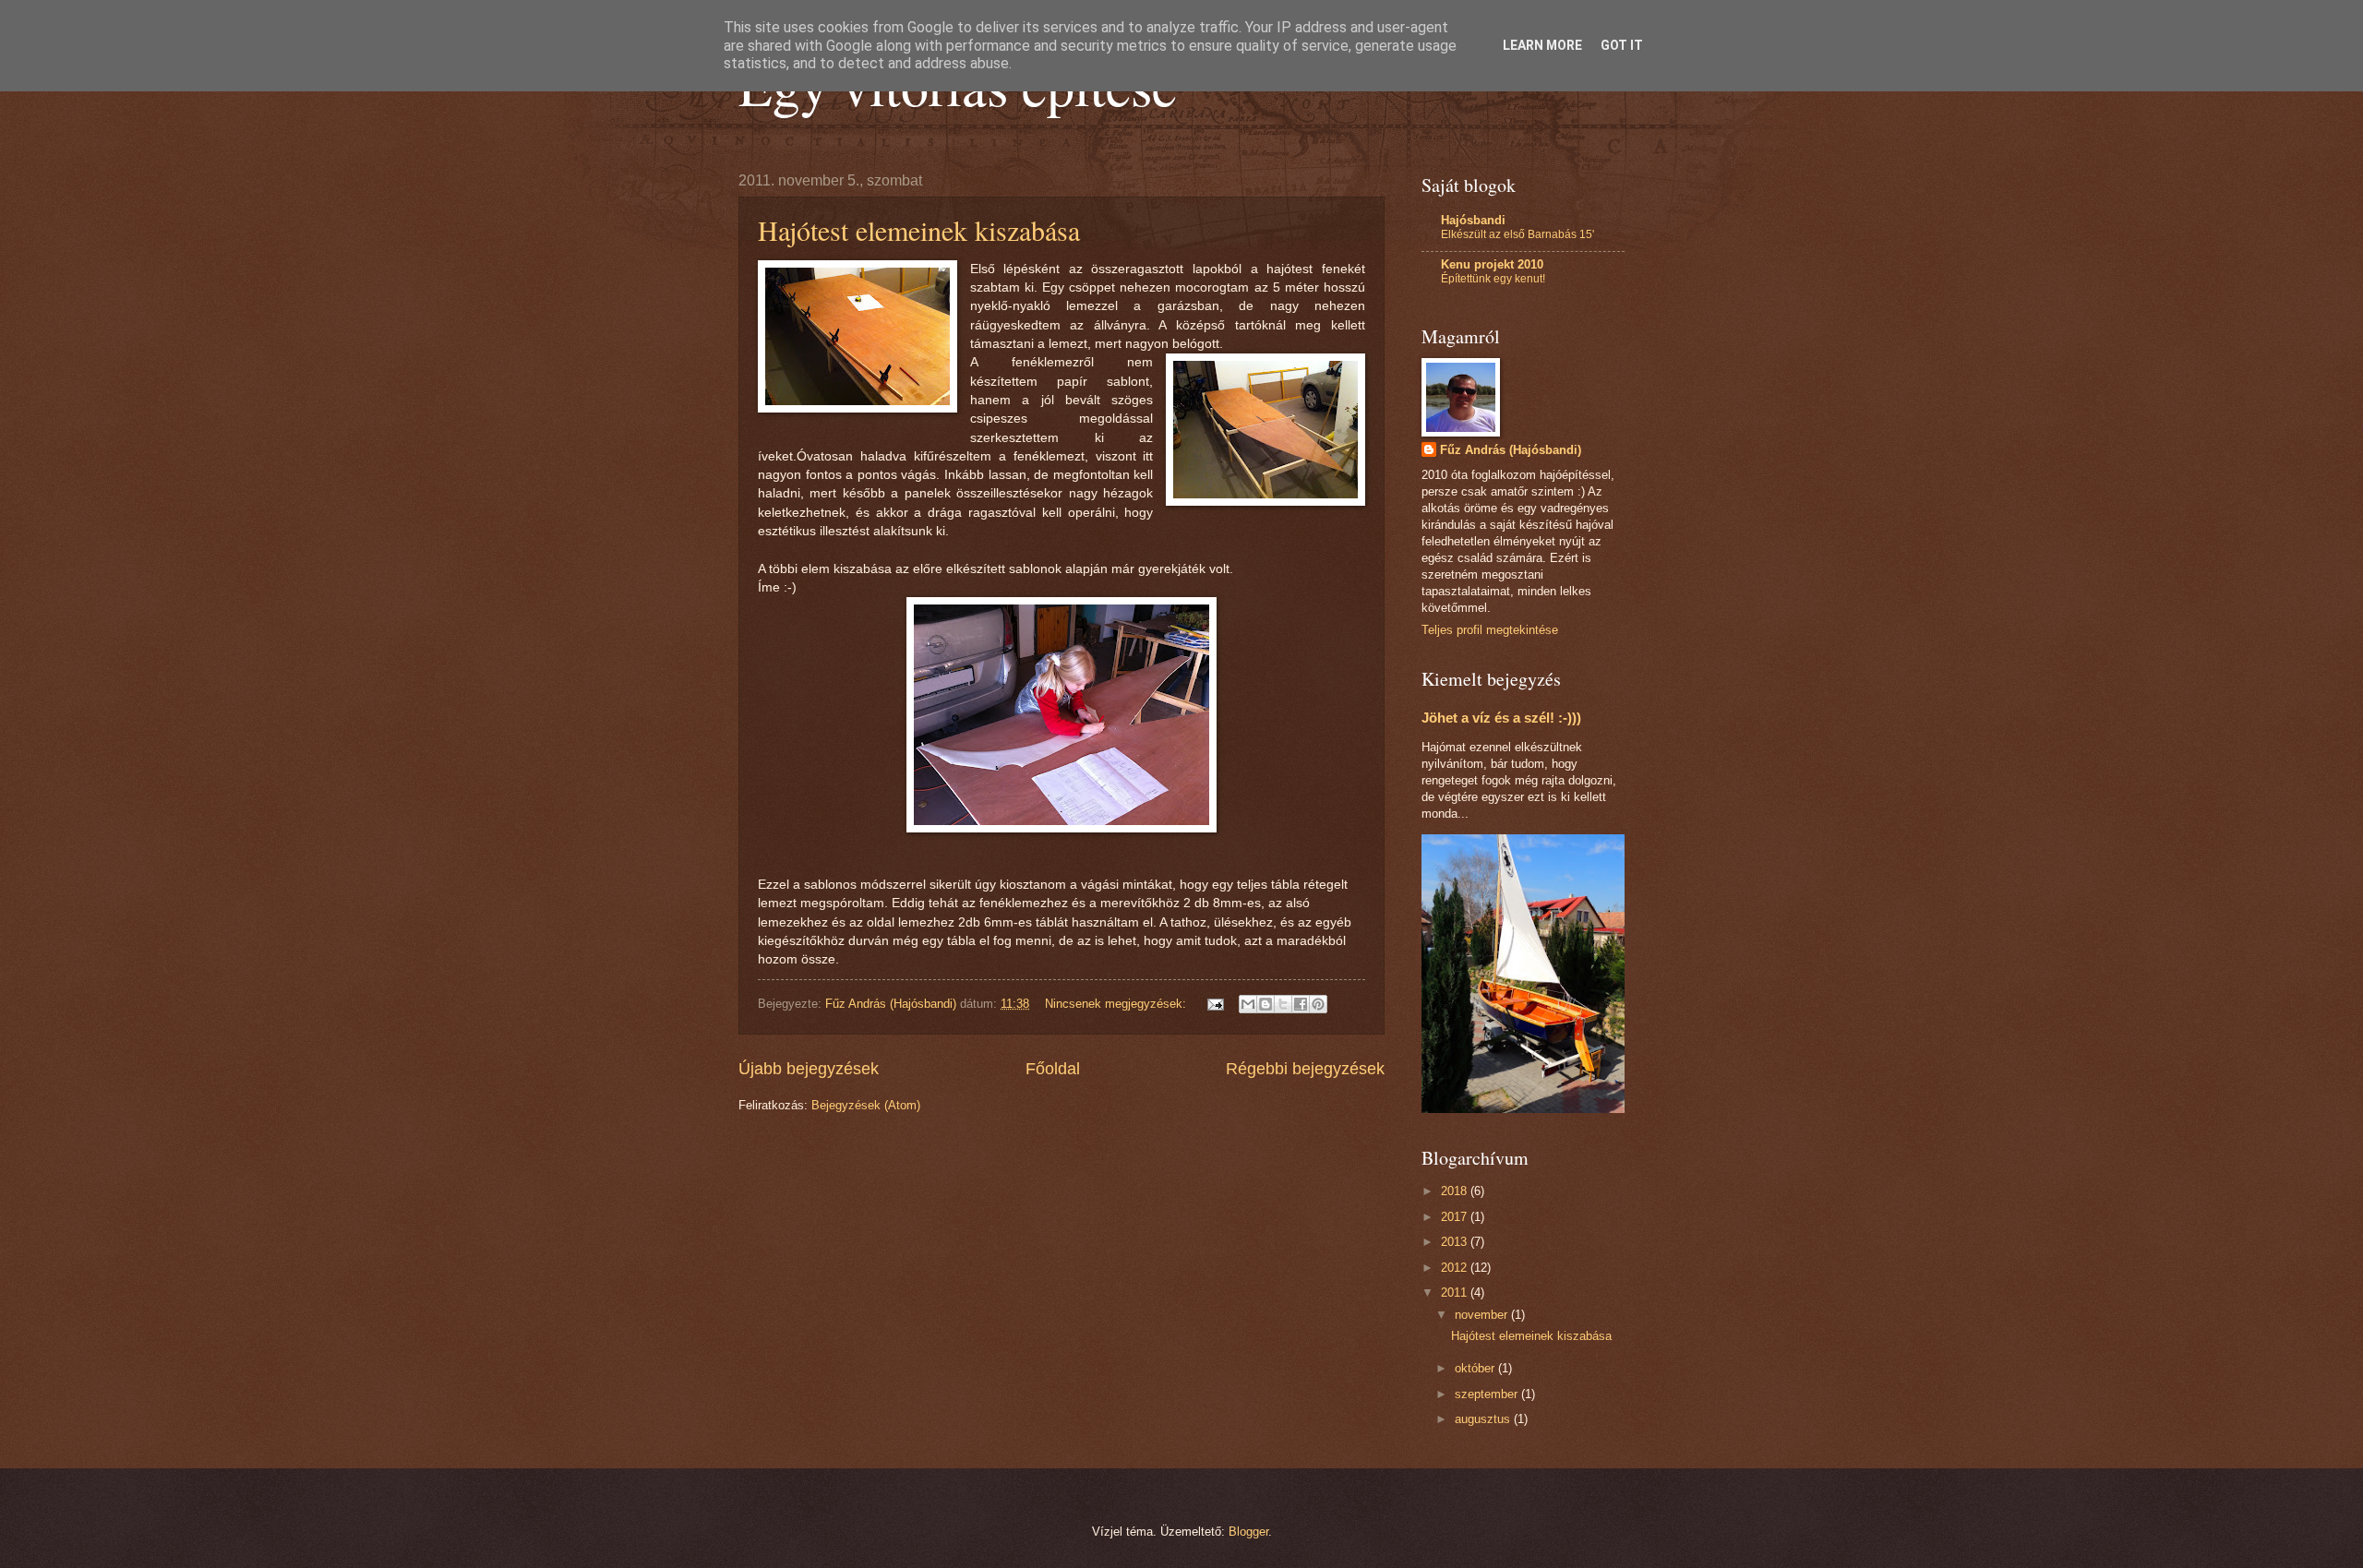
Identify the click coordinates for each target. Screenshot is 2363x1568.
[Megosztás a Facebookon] (1301, 1004)
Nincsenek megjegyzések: (1117, 1004)
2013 (1456, 1242)
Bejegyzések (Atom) (866, 1105)
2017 (1456, 1217)
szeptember (1488, 1394)
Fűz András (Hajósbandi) (1511, 450)
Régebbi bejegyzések (1305, 1069)
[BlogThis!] (1265, 1004)
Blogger (1248, 1532)
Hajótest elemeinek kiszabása (919, 230)
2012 (1456, 1268)
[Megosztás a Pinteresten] (1318, 1004)
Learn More (1542, 45)
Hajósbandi (1473, 220)
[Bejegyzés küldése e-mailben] (1215, 1004)
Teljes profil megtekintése (1490, 630)
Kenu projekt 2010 (1492, 264)
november (1483, 1315)
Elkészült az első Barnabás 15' (1517, 234)
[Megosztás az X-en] (1283, 1004)
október (1476, 1368)
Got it (1622, 45)
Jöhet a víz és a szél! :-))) (1501, 718)
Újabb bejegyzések (809, 1069)
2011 (1456, 1293)
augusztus (1484, 1419)
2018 (1456, 1191)
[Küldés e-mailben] (1248, 1004)
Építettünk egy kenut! (1493, 279)
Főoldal (1053, 1069)
